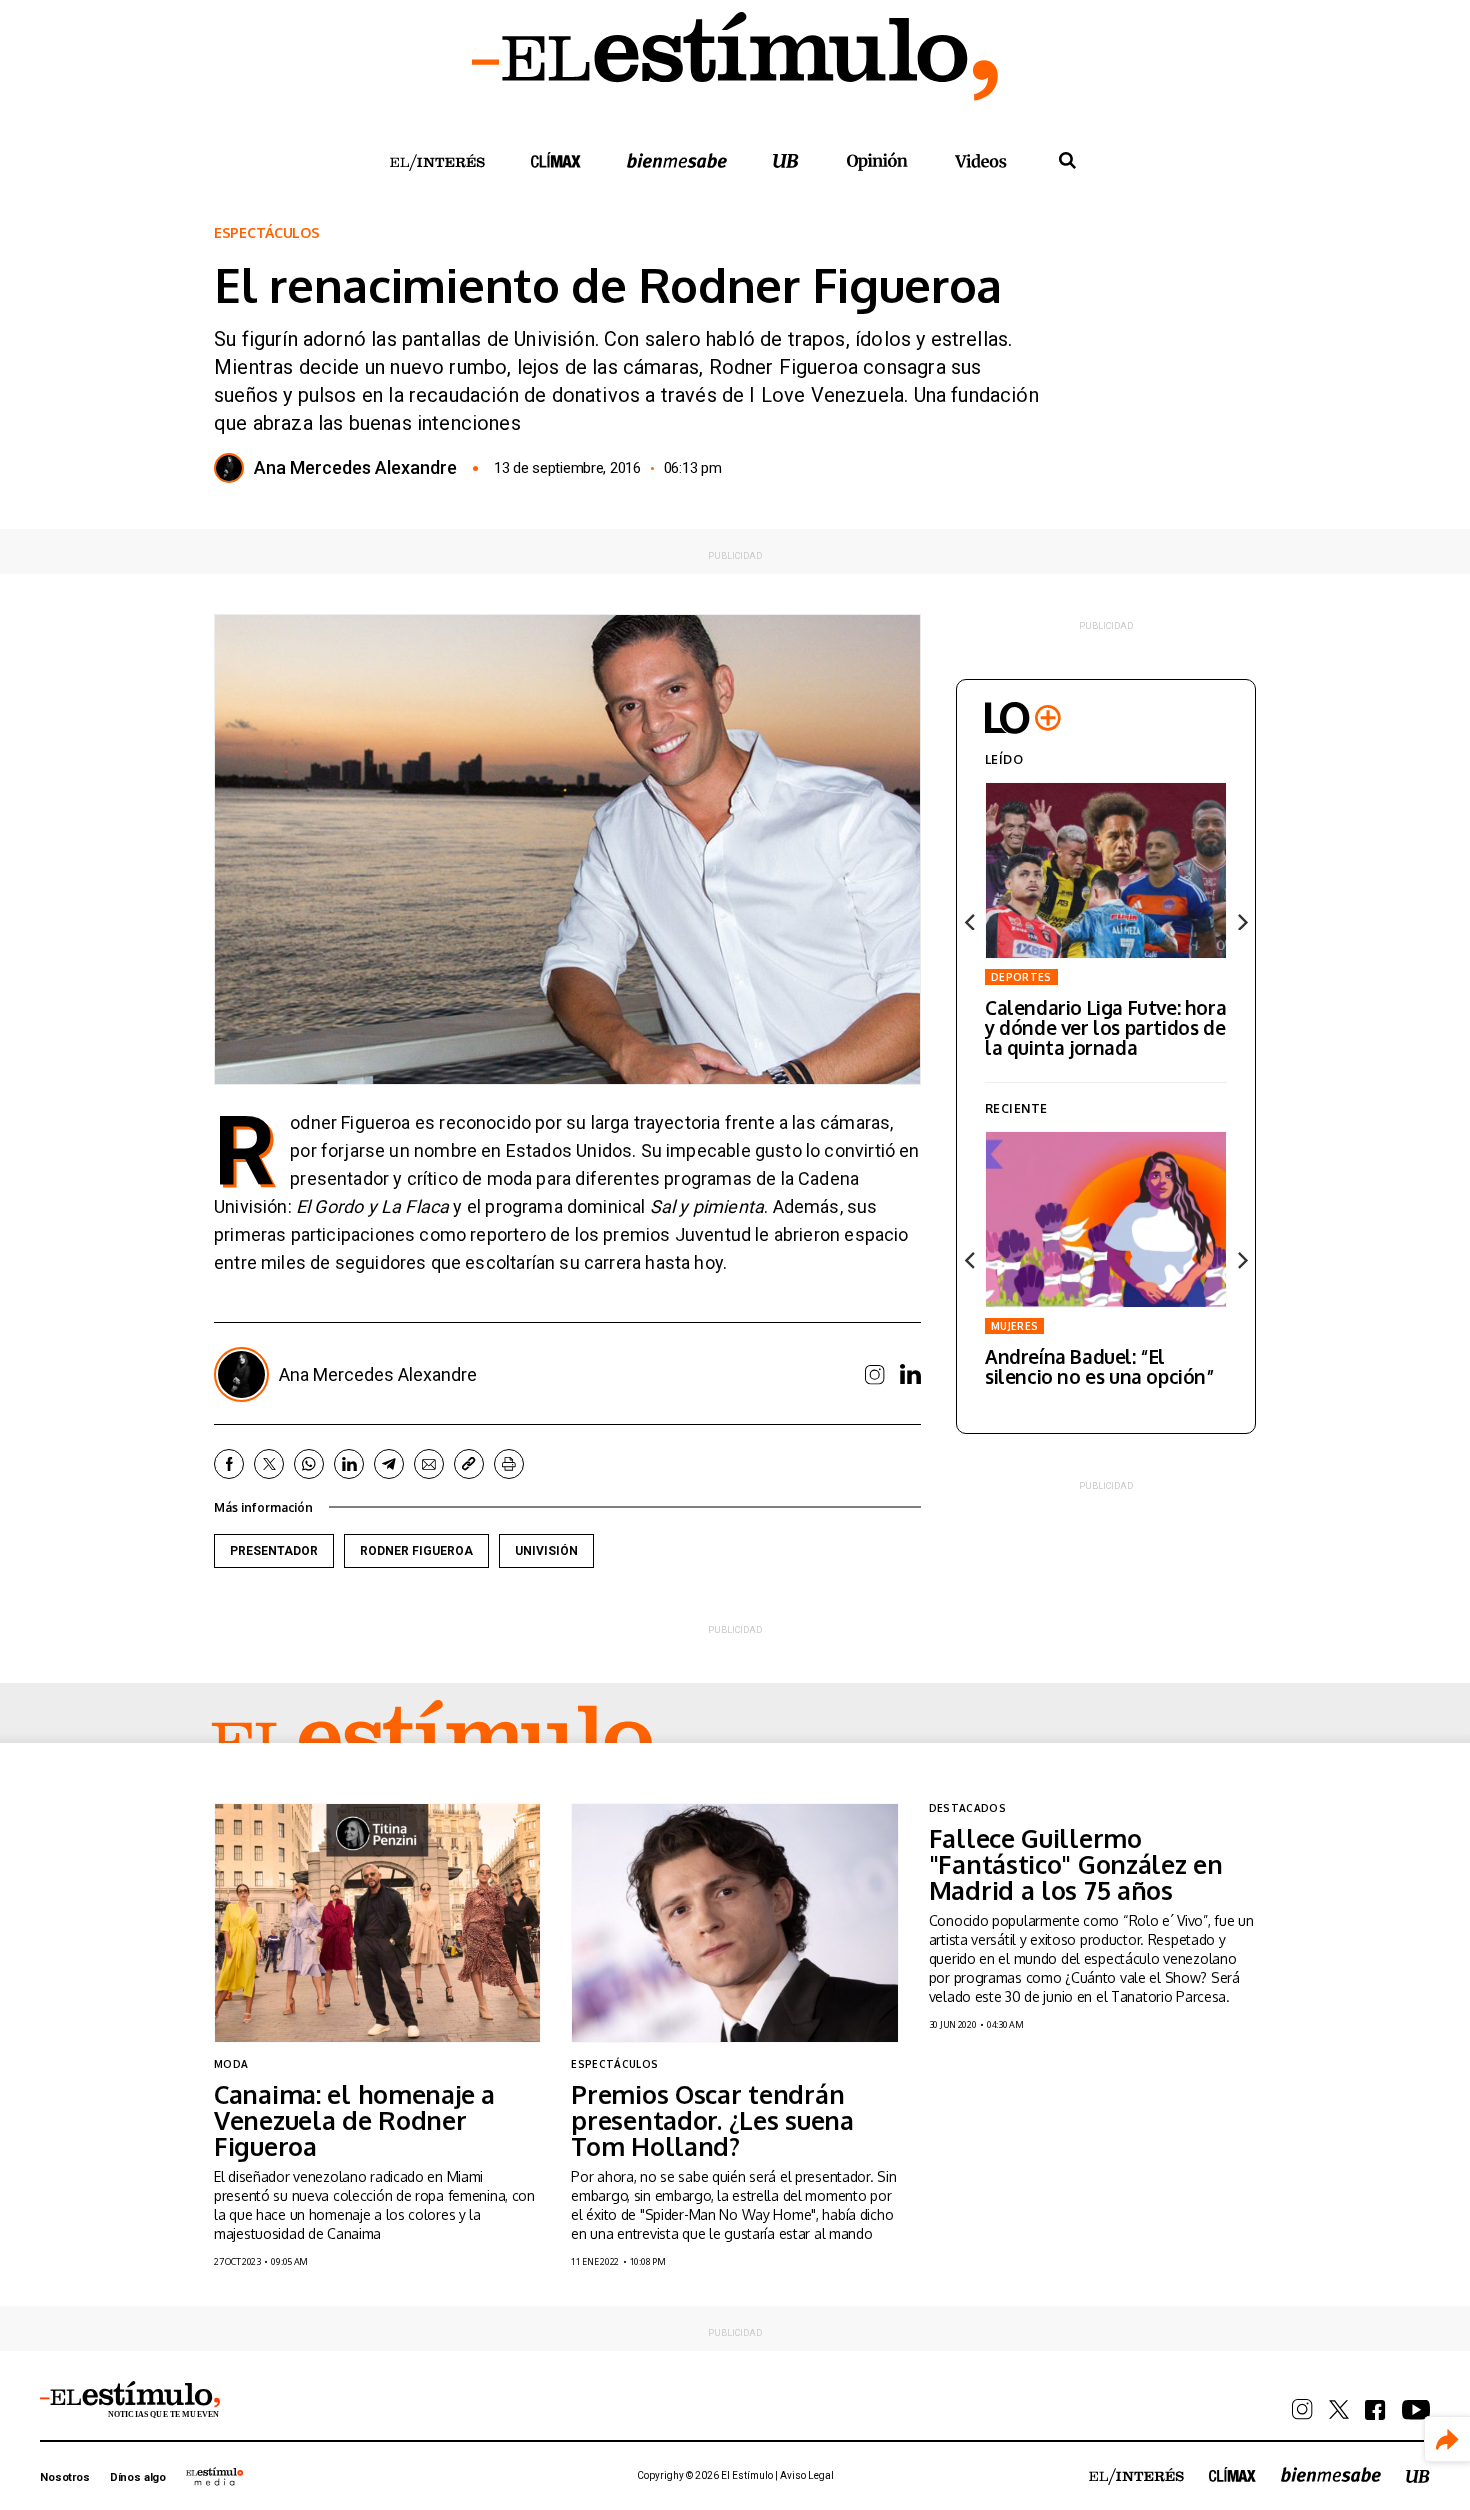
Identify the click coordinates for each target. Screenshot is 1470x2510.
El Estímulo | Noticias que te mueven (130, 2400)
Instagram (875, 1375)
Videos (981, 160)
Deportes (1021, 977)
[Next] (1241, 922)
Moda (231, 2064)
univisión (546, 1551)
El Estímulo (432, 1742)
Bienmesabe (677, 160)
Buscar (1067, 161)
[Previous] (971, 922)
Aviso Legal (807, 2475)
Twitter (269, 1464)
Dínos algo (138, 2477)
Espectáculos (267, 233)
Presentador (274, 1551)
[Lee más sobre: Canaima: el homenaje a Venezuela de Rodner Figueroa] (377, 1922)
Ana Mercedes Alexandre (355, 468)
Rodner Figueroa (416, 1551)
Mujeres (1014, 1326)
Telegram (389, 1464)
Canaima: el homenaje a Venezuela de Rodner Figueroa (354, 2120)
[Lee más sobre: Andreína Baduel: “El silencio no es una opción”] (1106, 1219)
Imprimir (509, 1464)
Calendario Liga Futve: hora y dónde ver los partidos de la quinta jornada (1105, 1027)
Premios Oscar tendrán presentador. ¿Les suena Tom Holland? (712, 2120)
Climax (556, 160)
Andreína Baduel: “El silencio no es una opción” (1100, 1366)
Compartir (1447, 2439)
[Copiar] (469, 1464)
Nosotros (65, 2477)
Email (429, 1464)
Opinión (877, 161)
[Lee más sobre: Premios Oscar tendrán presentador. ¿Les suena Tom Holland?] (734, 1922)
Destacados (967, 1808)
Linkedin (910, 1374)
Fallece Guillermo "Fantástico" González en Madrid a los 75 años (1076, 1864)
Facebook (229, 1464)
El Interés (437, 163)
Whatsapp (309, 1464)
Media (215, 2476)
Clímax (1232, 2474)
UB (786, 160)
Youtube (1416, 2410)
